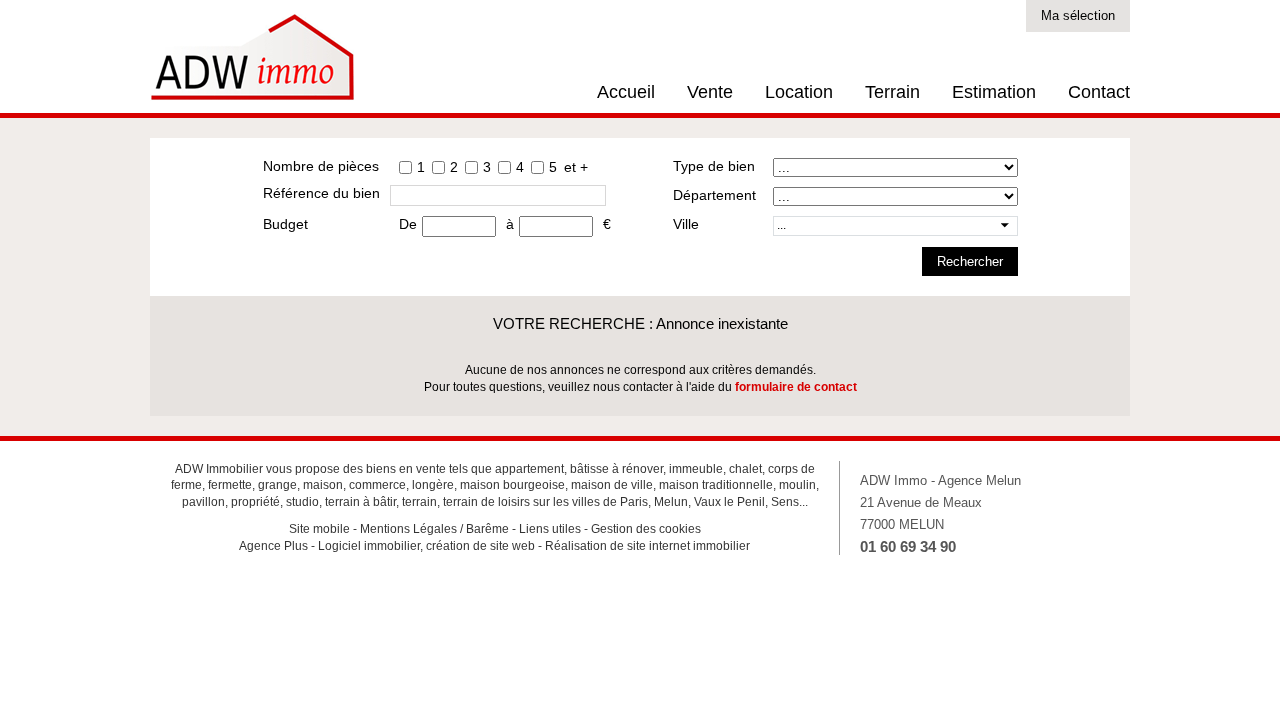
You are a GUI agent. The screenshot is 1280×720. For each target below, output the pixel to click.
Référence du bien (321, 193)
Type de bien (714, 166)
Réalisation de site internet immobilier (647, 546)
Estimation (994, 92)
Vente (710, 92)
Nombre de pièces (321, 166)
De (408, 224)
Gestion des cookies (646, 529)
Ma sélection (1078, 15)
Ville (686, 224)
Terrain (892, 92)
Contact (1099, 92)
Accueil (626, 92)
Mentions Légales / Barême (434, 529)
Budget (285, 224)
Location (799, 92)
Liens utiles (550, 529)
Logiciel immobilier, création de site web (426, 546)
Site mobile (319, 529)
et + (576, 167)
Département (714, 195)
